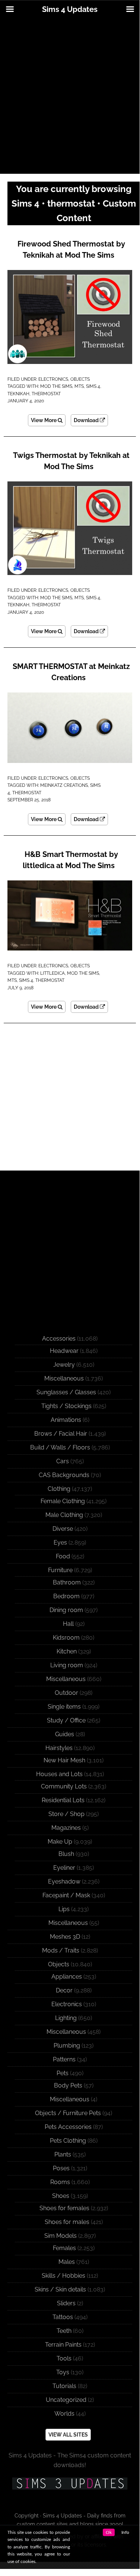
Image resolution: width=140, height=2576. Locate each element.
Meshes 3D (65, 1937)
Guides (65, 1734)
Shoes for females (64, 2208)
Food (63, 1556)
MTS (79, 386)
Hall (68, 1624)
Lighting (66, 2018)
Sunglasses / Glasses (66, 1392)
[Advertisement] (70, 96)
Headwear (64, 1351)
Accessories (59, 1339)
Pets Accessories (68, 2127)
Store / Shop (66, 1814)
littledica (52, 973)
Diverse (63, 1529)
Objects (80, 379)
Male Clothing (64, 1515)
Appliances (67, 1977)
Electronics (53, 379)
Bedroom (66, 1596)
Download (87, 420)
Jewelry (64, 1365)
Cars (63, 1461)
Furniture (60, 1570)
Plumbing (67, 2046)
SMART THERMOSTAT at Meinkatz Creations (71, 672)
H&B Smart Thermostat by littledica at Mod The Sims (70, 860)
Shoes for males (67, 2222)
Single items (64, 1707)
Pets (63, 2073)
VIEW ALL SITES (68, 2435)
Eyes (60, 1543)
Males (67, 2262)
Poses (61, 2168)
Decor (64, 1990)
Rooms (60, 2182)
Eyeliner (64, 1868)
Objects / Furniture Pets (68, 2113)
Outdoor (66, 1693)
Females (64, 2248)
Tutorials (64, 2386)
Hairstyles (59, 1748)
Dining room (66, 1610)
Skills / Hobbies (63, 2276)
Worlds (64, 2414)
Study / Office (66, 1720)
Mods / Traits (61, 1950)
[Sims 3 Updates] (70, 2484)
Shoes (61, 2196)
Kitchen (67, 1651)
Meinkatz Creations (64, 785)
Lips (64, 1909)
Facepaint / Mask (66, 1895)
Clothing (59, 1489)
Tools (64, 2358)
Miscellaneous (64, 1378)
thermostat (46, 394)
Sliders (66, 2303)
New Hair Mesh (64, 1760)
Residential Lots (63, 1800)
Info (125, 2532)
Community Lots (64, 1786)
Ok (109, 2532)
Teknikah (18, 394)
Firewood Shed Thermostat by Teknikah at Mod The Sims (71, 249)
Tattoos (63, 2317)
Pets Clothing (68, 2141)
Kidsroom (66, 1638)
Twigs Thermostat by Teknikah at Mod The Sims (71, 461)
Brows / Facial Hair (61, 1434)
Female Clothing (63, 1501)
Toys (63, 2372)
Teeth (64, 2331)
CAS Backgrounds (64, 1475)
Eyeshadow (64, 1881)
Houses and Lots (59, 1774)
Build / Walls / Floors (60, 1447)
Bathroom (67, 1582)
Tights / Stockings (66, 1406)
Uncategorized (66, 2400)
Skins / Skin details (60, 2289)
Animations (66, 1420)
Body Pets (68, 2085)
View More (44, 420)
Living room (67, 1665)
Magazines (66, 1828)
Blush (66, 1854)
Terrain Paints (63, 2345)
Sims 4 (93, 386)
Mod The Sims (56, 386)
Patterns (64, 2059)
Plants (63, 2154)
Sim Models (61, 2236)
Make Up (60, 1842)
